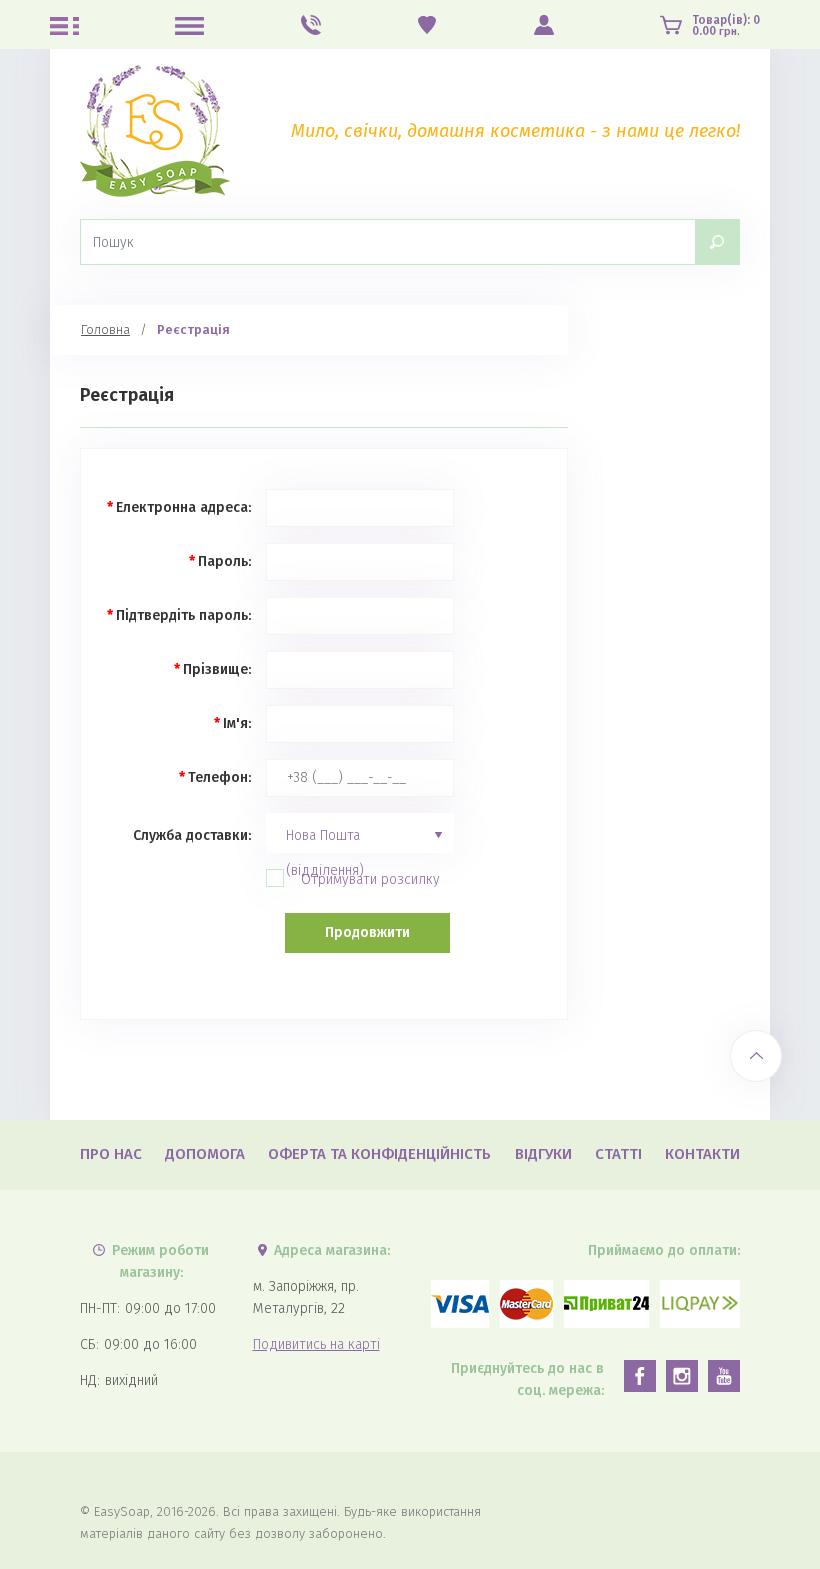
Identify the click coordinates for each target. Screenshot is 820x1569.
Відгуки (543, 1154)
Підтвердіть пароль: (183, 615)
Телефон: (219, 777)
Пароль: (224, 561)
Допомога (205, 1154)
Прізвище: (217, 669)
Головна (105, 329)
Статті (618, 1154)
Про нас (111, 1154)
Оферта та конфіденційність (379, 1154)
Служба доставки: (192, 835)
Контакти (702, 1154)
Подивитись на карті (316, 1344)
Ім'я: (237, 723)
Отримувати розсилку (370, 879)
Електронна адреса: (183, 507)
